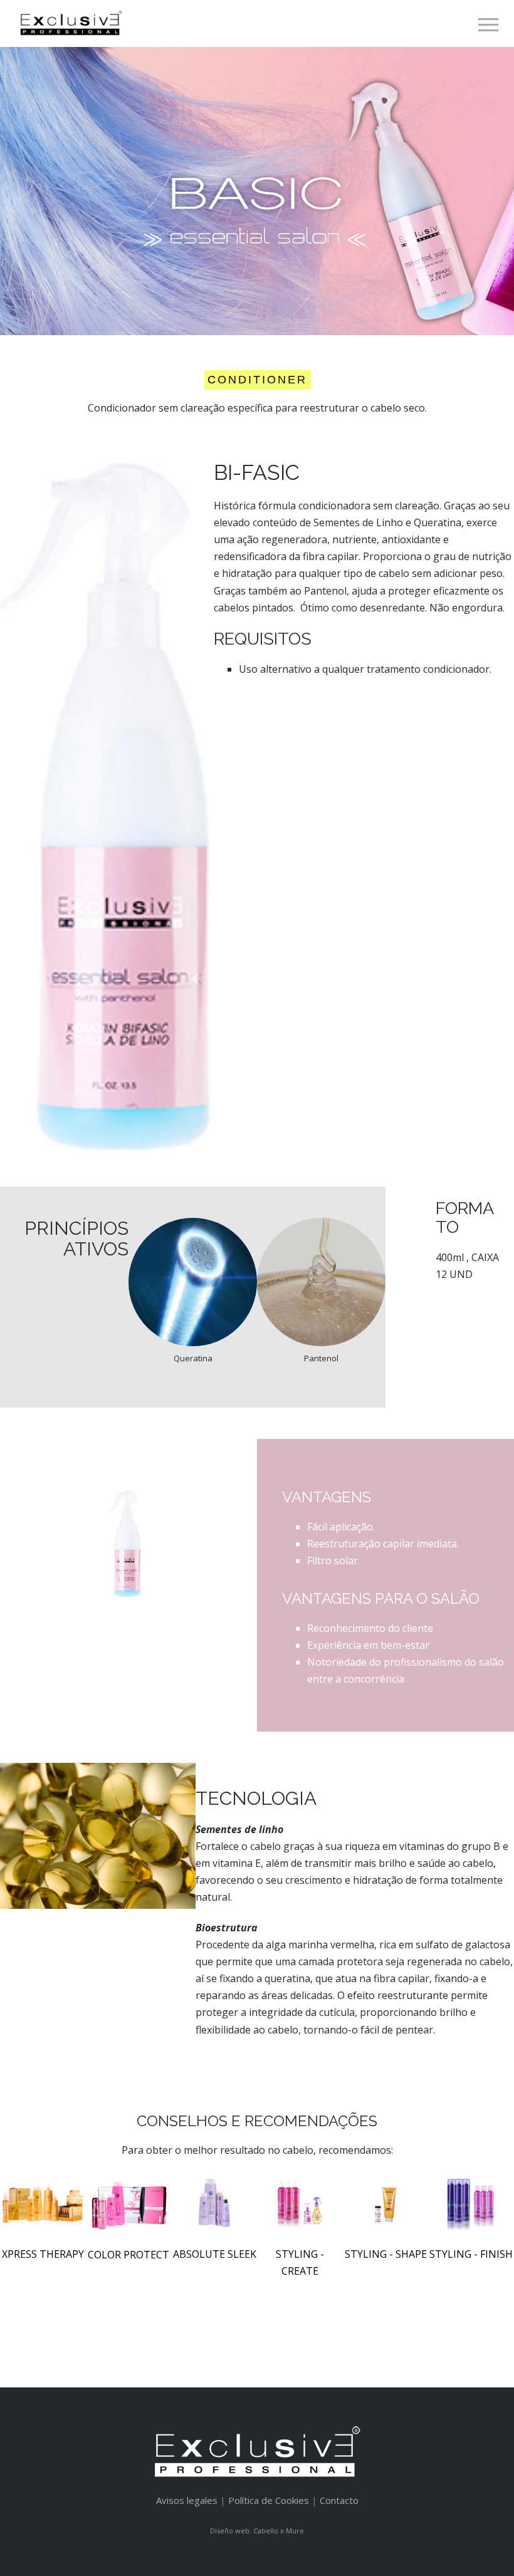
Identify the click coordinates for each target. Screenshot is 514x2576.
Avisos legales (187, 2500)
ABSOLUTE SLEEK (215, 2254)
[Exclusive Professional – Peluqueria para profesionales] (70, 23)
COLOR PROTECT (128, 2255)
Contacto (339, 2500)
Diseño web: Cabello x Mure (257, 2531)
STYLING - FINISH (471, 2254)
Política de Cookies (269, 2500)
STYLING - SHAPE (386, 2254)
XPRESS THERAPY (43, 2254)
